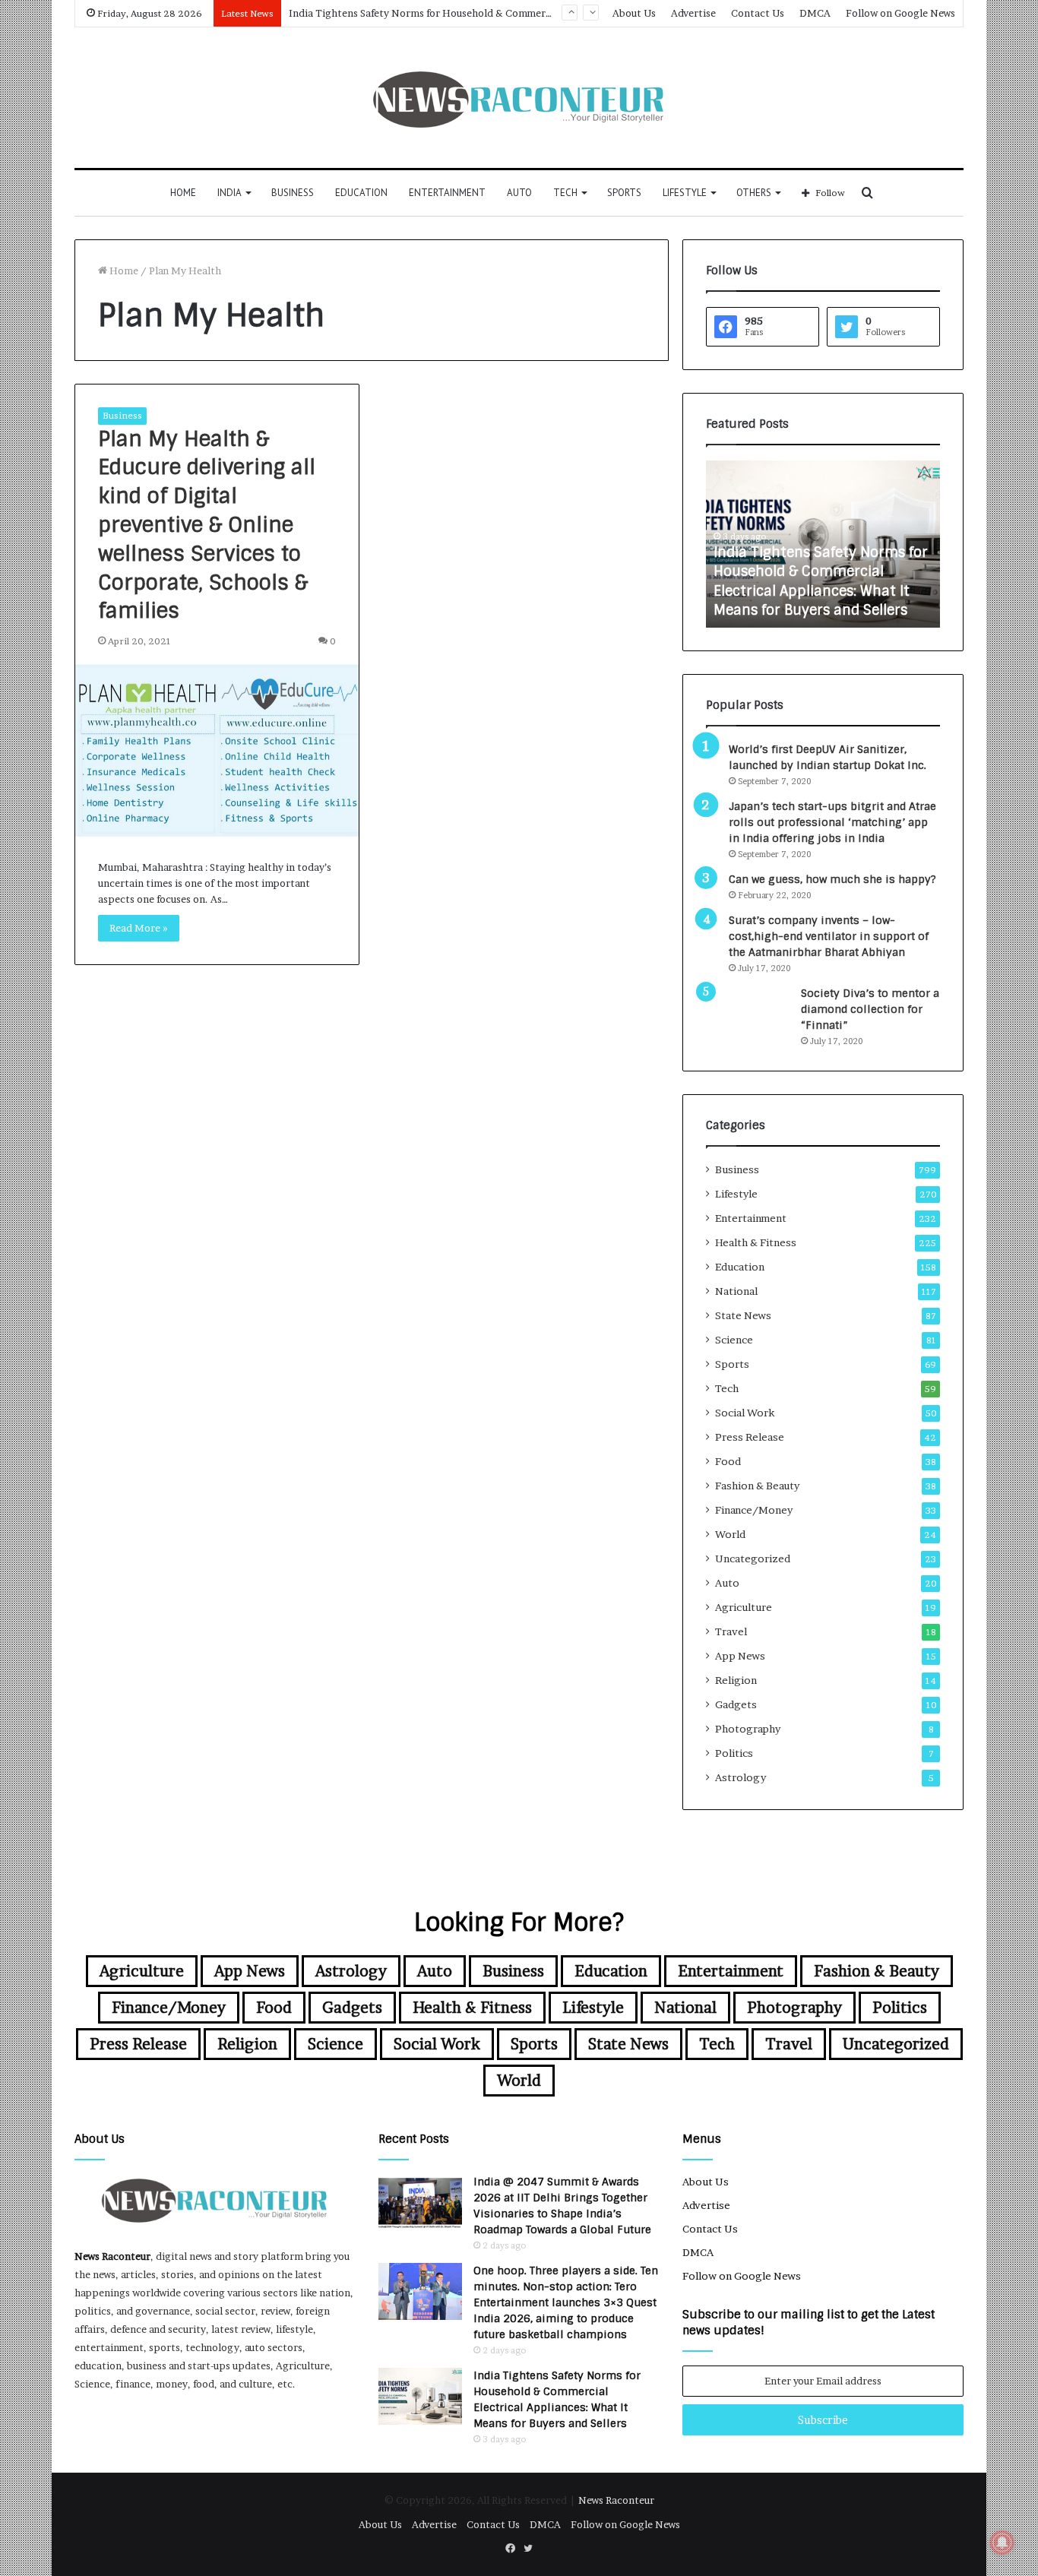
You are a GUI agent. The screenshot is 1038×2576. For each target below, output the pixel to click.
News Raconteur (112, 2256)
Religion (736, 1680)
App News (740, 1656)
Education (361, 193)
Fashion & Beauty (757, 1486)
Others (754, 193)
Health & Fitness (756, 1242)
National (736, 1291)
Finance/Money (754, 1510)
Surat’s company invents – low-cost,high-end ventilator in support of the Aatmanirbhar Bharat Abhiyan (829, 936)
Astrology (741, 1777)
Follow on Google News (900, 13)
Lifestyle (685, 193)
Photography (748, 1729)
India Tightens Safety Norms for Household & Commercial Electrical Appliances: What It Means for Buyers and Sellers (821, 581)
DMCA (815, 13)
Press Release (750, 1437)
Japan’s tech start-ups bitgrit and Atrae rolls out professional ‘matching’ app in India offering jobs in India (832, 822)
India (229, 193)
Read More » (139, 928)
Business (293, 193)
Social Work (745, 1413)
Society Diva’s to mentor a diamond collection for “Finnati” (870, 1009)
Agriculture (744, 1607)
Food (728, 1461)
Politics (734, 1753)
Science (734, 1340)
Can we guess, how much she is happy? (832, 879)
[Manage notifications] (1002, 2543)
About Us (634, 13)
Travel (731, 1631)
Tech (565, 193)
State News (743, 1315)
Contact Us (758, 13)
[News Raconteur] (519, 98)
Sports (624, 193)
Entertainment (447, 193)
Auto (519, 193)
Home (183, 193)
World (730, 1534)
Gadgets (736, 1704)
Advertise (693, 13)
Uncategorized (753, 1559)
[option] (823, 544)
